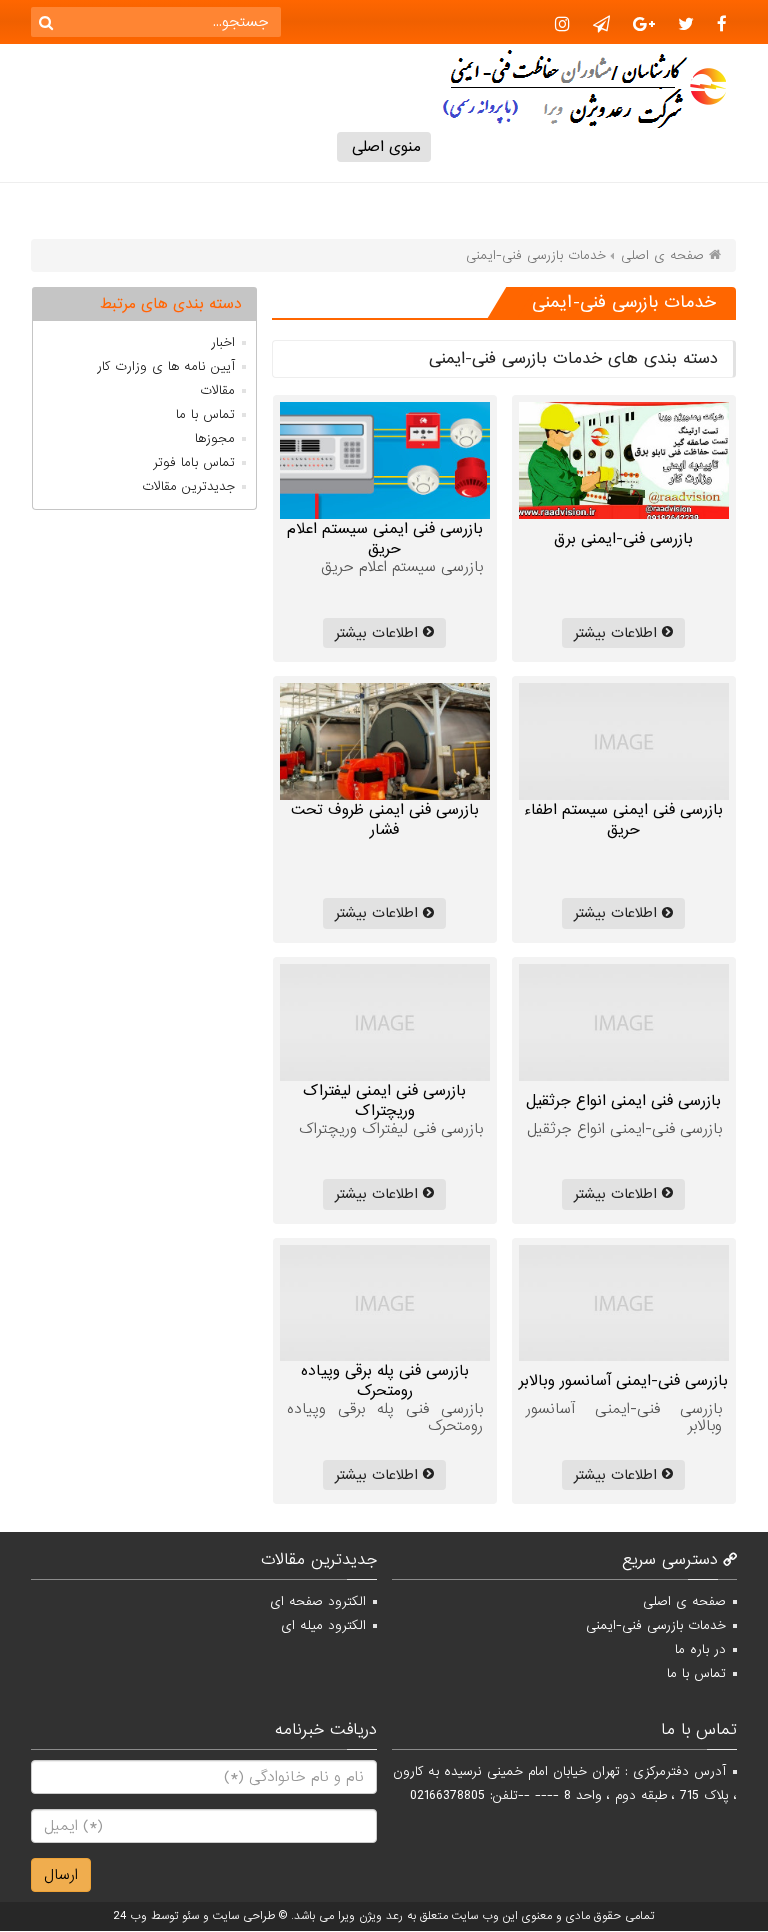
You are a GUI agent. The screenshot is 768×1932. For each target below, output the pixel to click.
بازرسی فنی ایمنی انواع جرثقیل (623, 1101)
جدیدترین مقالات (188, 486)
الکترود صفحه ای (318, 1601)
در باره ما (700, 1649)
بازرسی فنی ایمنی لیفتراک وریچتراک (384, 1101)
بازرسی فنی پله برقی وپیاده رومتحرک (385, 1381)
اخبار (223, 342)
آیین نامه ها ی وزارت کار (166, 366)
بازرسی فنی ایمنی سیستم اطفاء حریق (623, 820)
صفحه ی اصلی (684, 1601)
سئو (190, 1916)
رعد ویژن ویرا (370, 1916)
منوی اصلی (384, 147)
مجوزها (215, 438)
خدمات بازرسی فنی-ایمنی (656, 1625)
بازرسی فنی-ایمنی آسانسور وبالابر (623, 1381)
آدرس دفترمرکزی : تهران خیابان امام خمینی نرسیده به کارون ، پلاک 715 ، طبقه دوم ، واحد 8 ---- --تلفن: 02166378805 (565, 1783)
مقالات (217, 390)
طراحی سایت (244, 1916)
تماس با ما (205, 414)
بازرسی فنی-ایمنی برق (623, 539)
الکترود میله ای (323, 1625)
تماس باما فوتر (194, 462)
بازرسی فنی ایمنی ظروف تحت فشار (385, 820)
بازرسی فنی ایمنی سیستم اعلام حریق (385, 539)
